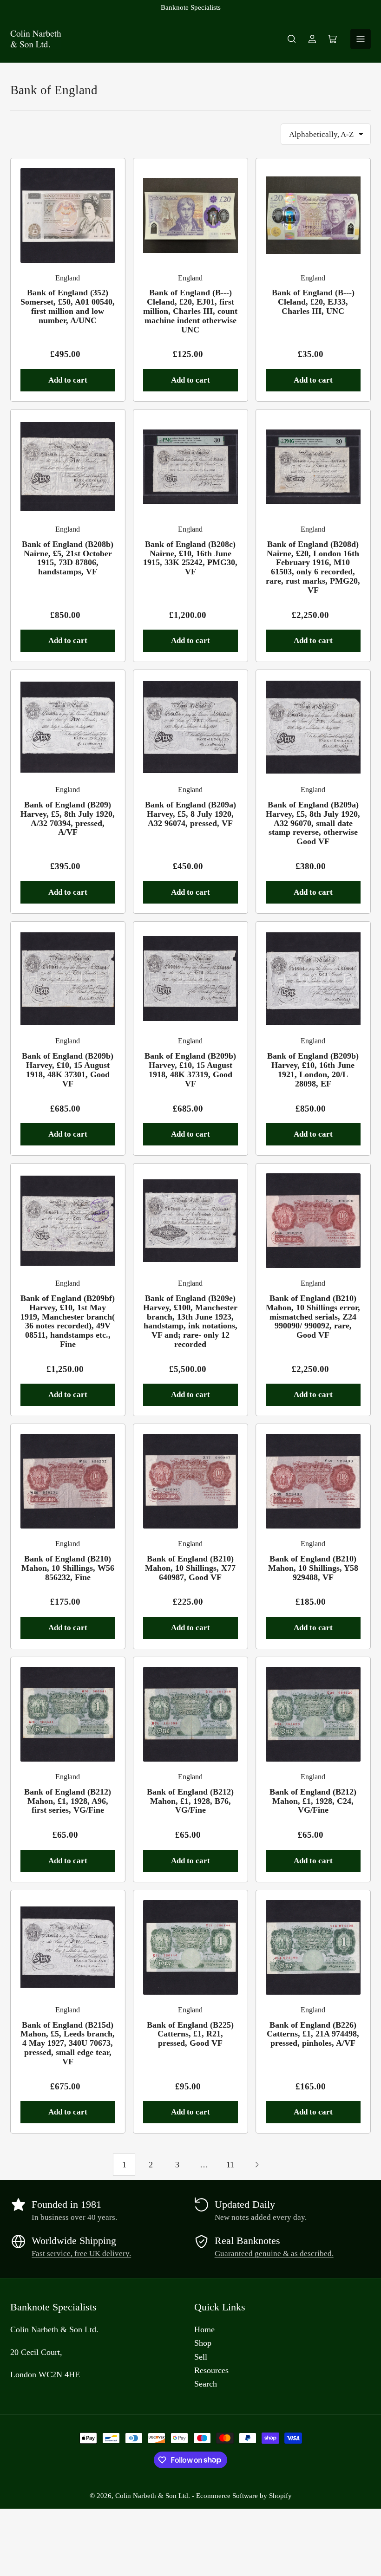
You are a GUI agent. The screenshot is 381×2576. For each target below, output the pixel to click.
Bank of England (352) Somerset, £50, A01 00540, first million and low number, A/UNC (68, 306)
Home (204, 2329)
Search (206, 2384)
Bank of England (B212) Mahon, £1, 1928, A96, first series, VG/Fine (68, 1801)
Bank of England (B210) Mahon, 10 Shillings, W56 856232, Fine (68, 1568)
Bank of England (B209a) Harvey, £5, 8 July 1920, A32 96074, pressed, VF (190, 814)
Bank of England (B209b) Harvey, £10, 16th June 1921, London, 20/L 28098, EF (313, 1070)
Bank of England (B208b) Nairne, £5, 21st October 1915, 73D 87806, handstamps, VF (68, 558)
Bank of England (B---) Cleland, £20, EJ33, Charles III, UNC (313, 302)
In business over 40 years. (74, 2217)
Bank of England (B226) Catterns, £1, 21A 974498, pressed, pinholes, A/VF (313, 2034)
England (68, 278)
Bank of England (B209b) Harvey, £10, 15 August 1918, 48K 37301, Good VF (68, 1070)
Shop (203, 2343)
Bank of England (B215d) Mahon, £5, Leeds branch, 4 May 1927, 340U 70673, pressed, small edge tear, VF (68, 2043)
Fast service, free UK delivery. (81, 2254)
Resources (211, 2370)
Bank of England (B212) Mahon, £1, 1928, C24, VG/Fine (313, 1801)
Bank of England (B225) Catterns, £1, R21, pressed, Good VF (190, 2034)
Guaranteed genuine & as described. (274, 2254)
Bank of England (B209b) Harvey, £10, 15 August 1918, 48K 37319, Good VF (190, 1070)
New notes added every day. (261, 2217)
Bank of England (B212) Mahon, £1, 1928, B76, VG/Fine (190, 1801)
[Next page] (257, 2165)
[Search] (292, 39)
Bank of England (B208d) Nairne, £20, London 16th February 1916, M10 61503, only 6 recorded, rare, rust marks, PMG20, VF (313, 567)
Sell (201, 2357)
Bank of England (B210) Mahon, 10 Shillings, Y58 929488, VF (313, 1568)
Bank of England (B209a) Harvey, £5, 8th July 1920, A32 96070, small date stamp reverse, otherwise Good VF (313, 823)
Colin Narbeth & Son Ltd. (153, 2496)
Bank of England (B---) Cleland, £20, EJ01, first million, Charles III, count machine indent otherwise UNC (190, 311)
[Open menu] (361, 39)
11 (230, 2165)
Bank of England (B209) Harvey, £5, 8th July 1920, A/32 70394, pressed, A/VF (68, 818)
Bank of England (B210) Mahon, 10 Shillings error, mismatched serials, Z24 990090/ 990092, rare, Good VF (313, 1317)
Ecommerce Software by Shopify (244, 2496)
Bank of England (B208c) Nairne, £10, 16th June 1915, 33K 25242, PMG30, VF (190, 558)
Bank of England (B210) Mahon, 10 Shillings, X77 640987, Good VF (190, 1568)
